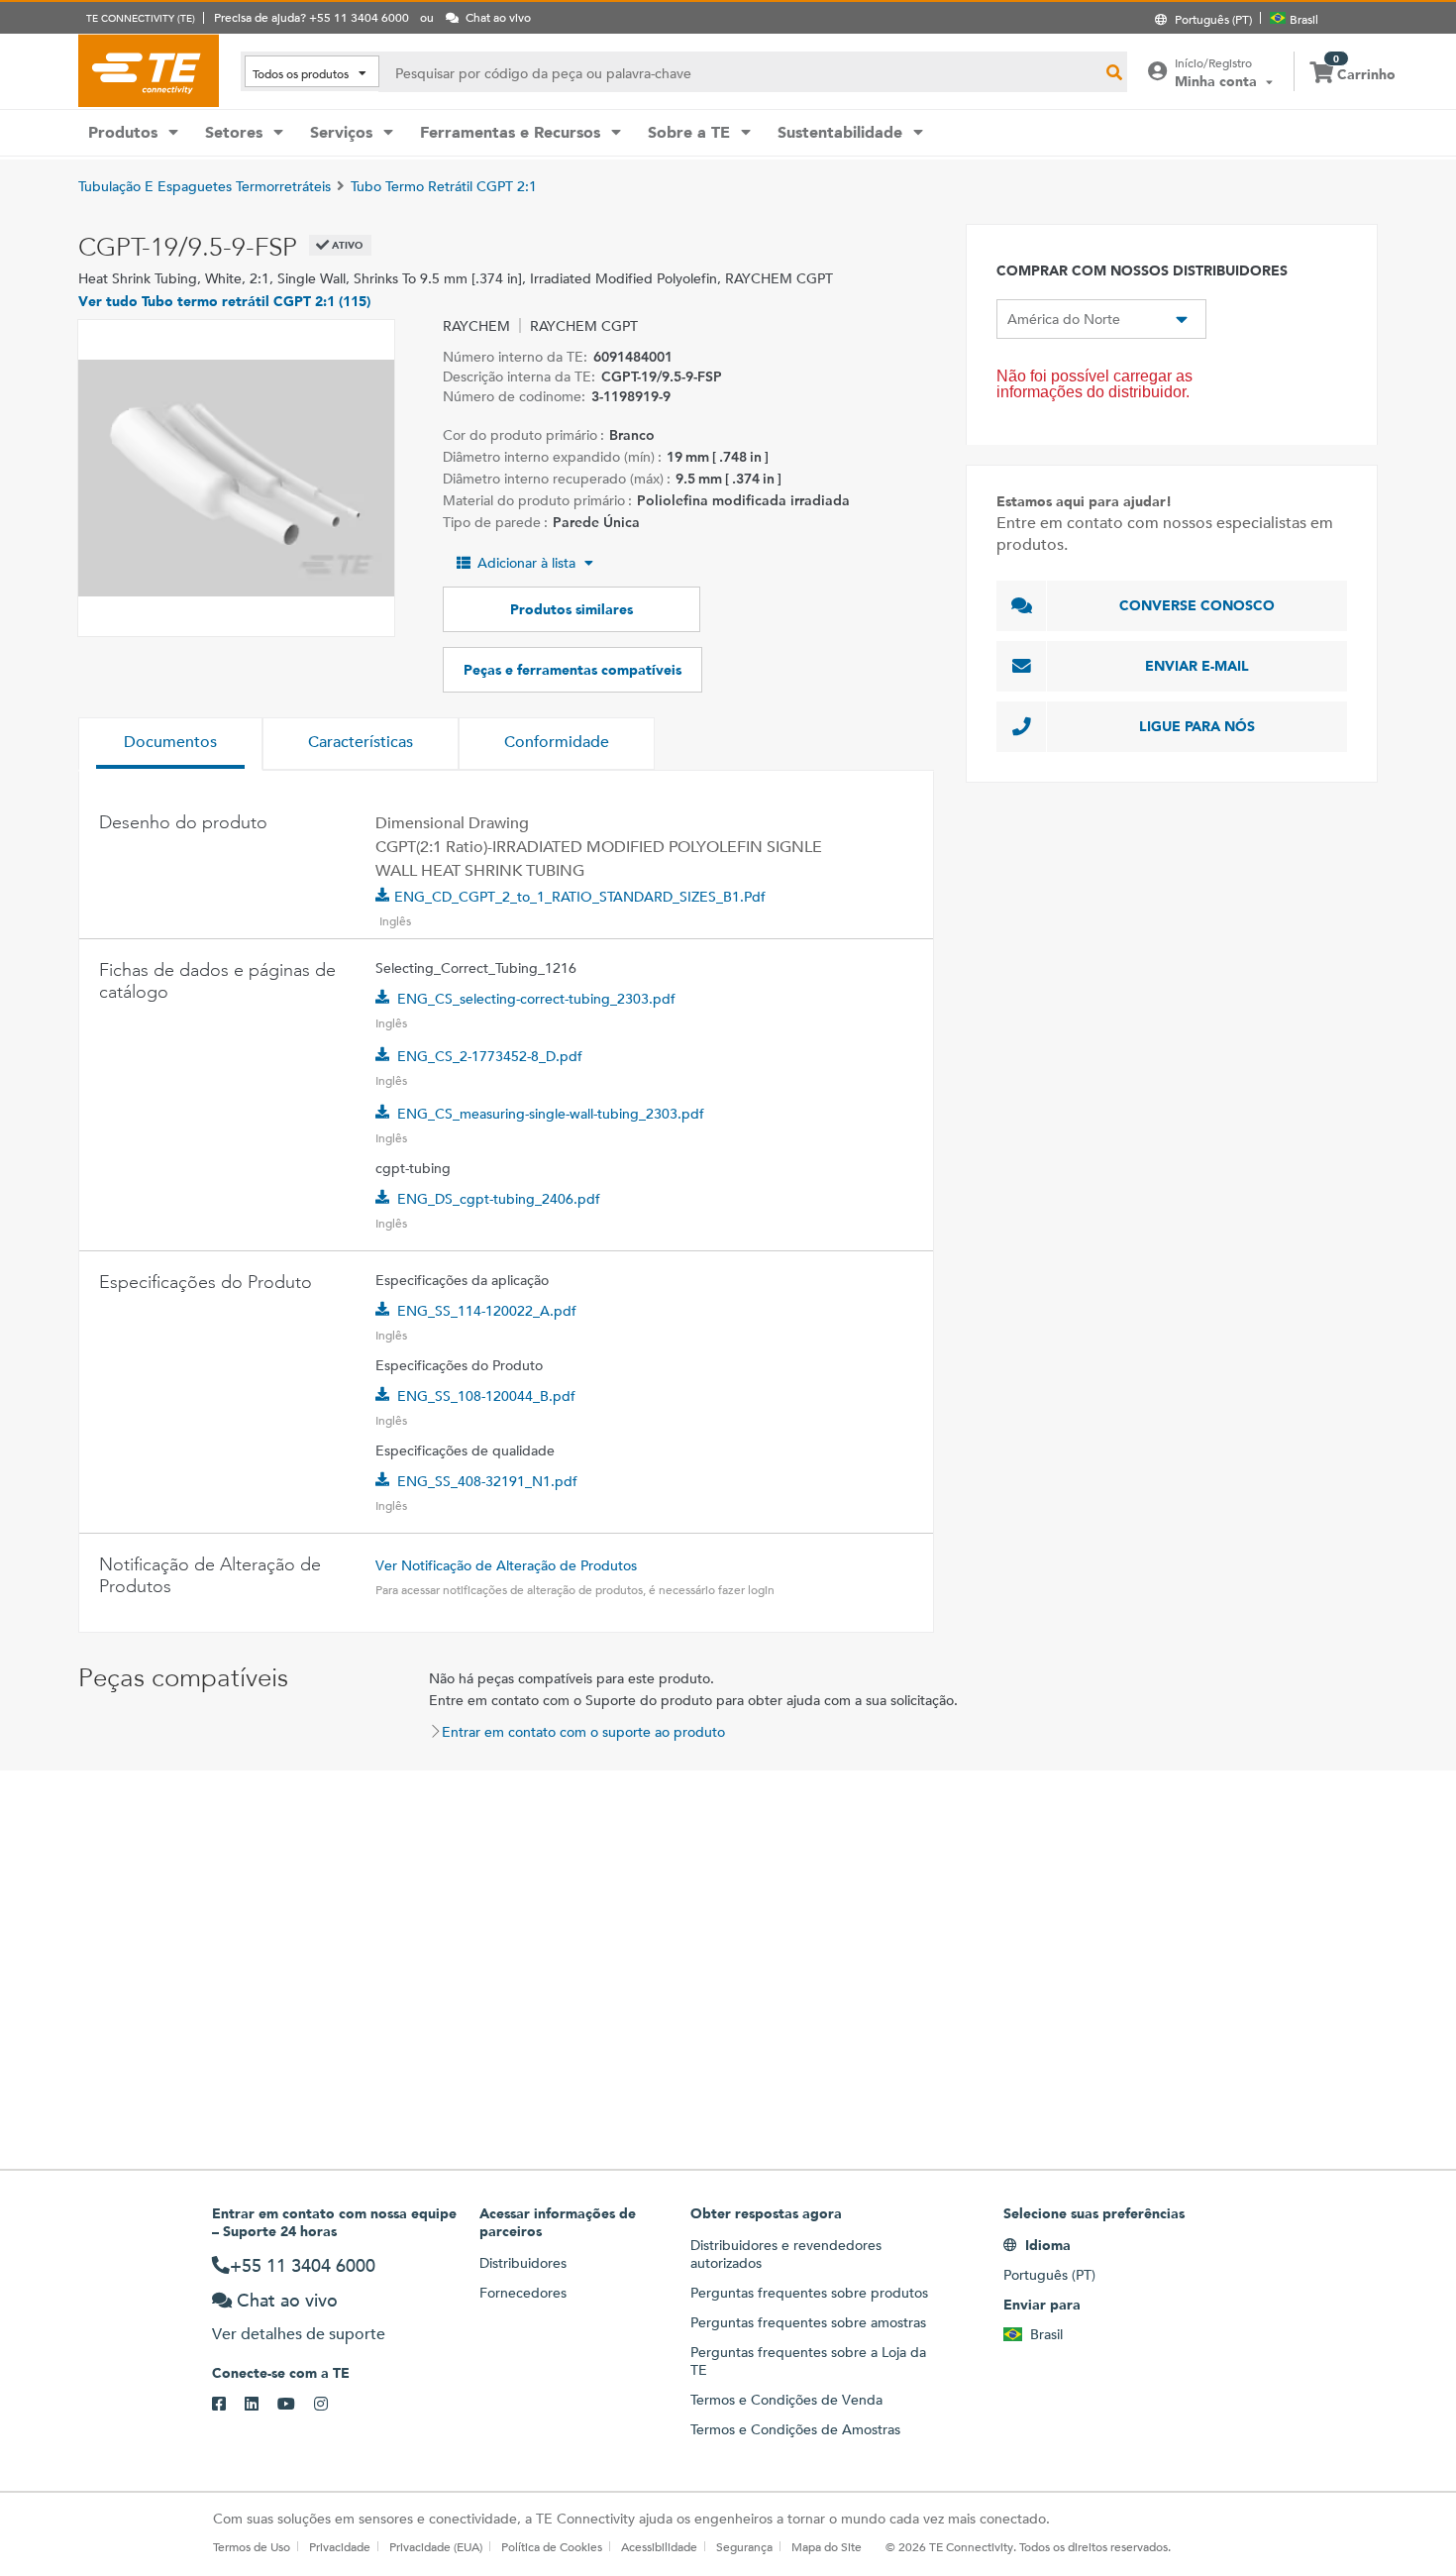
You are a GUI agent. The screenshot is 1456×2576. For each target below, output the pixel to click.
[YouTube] (296, 2405)
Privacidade (340, 2546)
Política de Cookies (552, 2546)
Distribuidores (523, 2263)
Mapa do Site (827, 2546)
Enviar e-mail (1197, 666)
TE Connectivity (149, 70)
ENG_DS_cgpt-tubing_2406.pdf (499, 1199)
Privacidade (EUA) (436, 2546)
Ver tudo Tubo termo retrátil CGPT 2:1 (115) (224, 301)
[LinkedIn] (261, 2405)
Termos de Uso (252, 2546)
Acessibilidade (659, 2546)
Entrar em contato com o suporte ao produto (583, 1732)
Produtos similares (572, 609)
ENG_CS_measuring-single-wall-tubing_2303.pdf (551, 1114)
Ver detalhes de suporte (299, 2334)
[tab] (170, 744)
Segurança (744, 2546)
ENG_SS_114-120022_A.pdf (487, 1311)
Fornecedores (523, 2293)
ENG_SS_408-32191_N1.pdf (487, 1481)
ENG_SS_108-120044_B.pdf (486, 1396)
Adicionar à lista (526, 563)
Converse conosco (1197, 605)
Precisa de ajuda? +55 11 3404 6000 (312, 17)
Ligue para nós (1197, 726)
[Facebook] (228, 2405)
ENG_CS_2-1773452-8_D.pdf (490, 1056)
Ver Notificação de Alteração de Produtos (506, 1565)
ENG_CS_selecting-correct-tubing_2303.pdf (536, 999)
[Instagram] (330, 2405)
